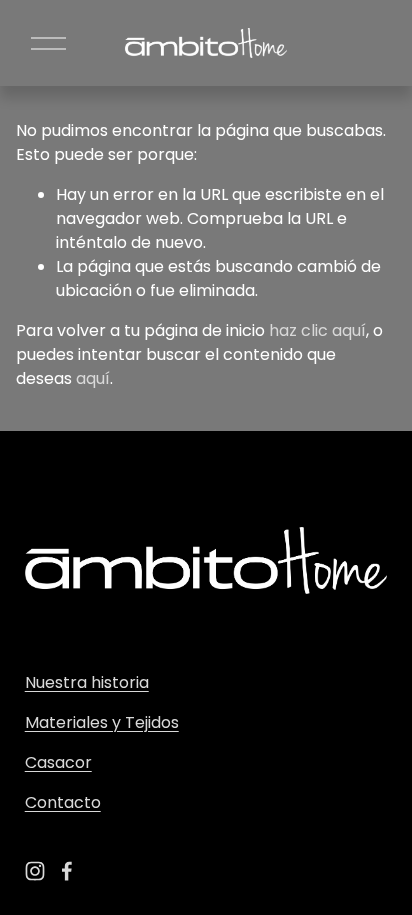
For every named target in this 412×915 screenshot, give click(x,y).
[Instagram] (35, 871)
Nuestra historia (87, 682)
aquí (93, 378)
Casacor (58, 762)
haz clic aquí (317, 330)
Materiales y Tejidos (102, 722)
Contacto (63, 802)
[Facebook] (67, 871)
